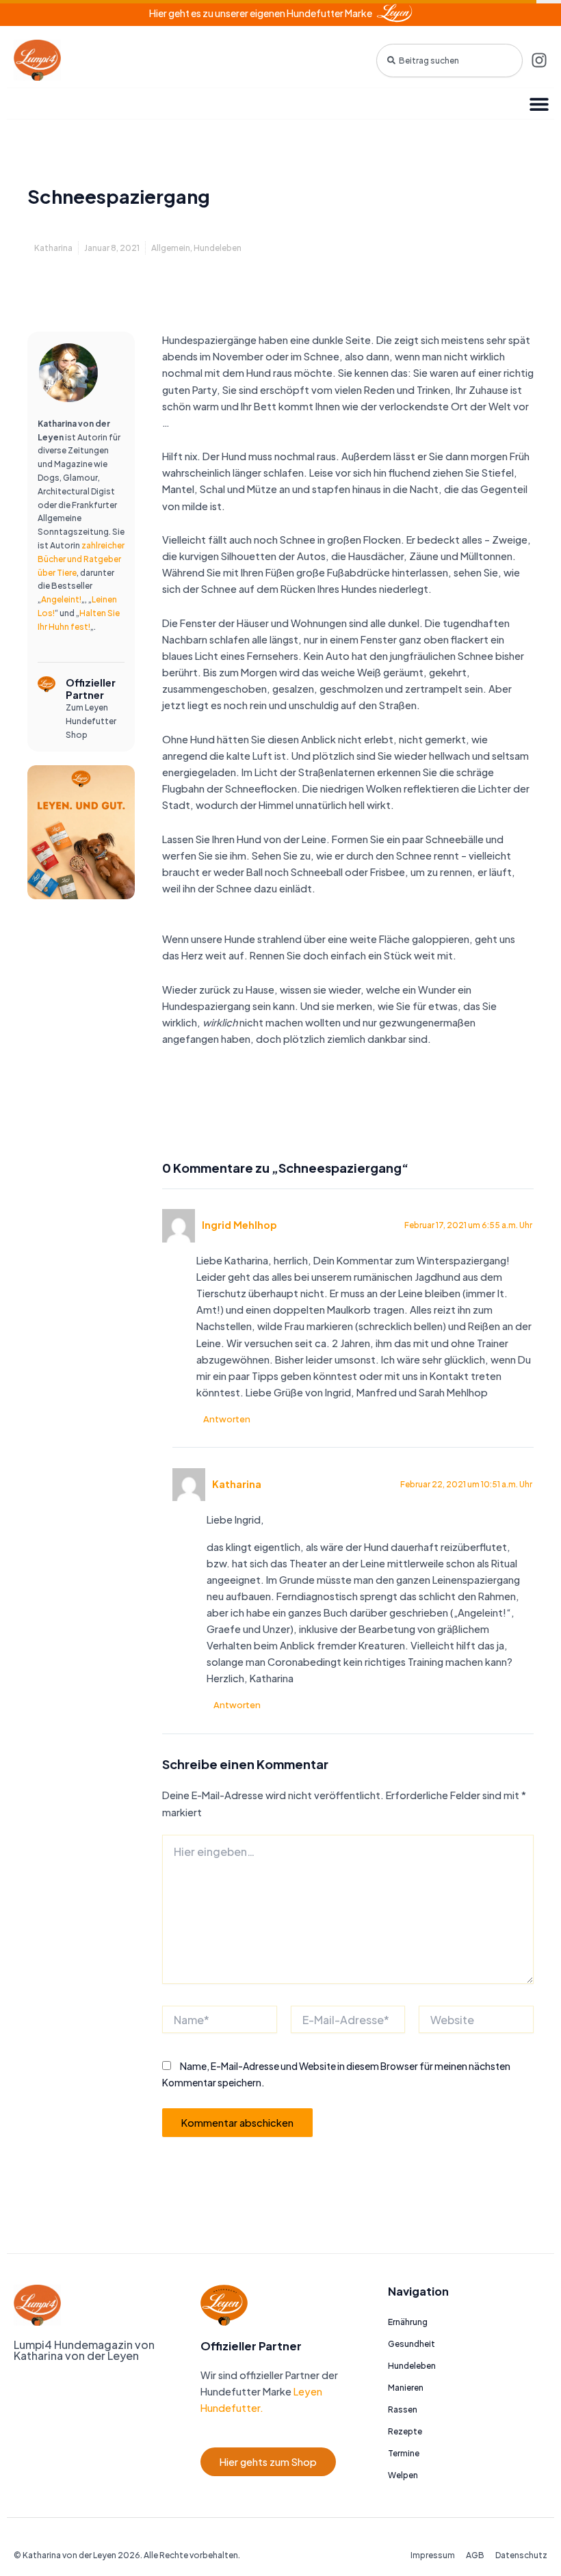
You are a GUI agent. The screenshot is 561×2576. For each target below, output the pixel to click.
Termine (404, 2453)
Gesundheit (412, 2344)
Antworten (227, 1419)
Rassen (403, 2409)
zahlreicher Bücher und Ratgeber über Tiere (81, 559)
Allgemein (171, 248)
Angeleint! (61, 599)
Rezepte (405, 2431)
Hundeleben (218, 248)
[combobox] (449, 61)
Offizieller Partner (91, 689)
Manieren (406, 2388)
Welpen (403, 2475)
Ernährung (408, 2322)
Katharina (237, 1484)
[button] (539, 104)
